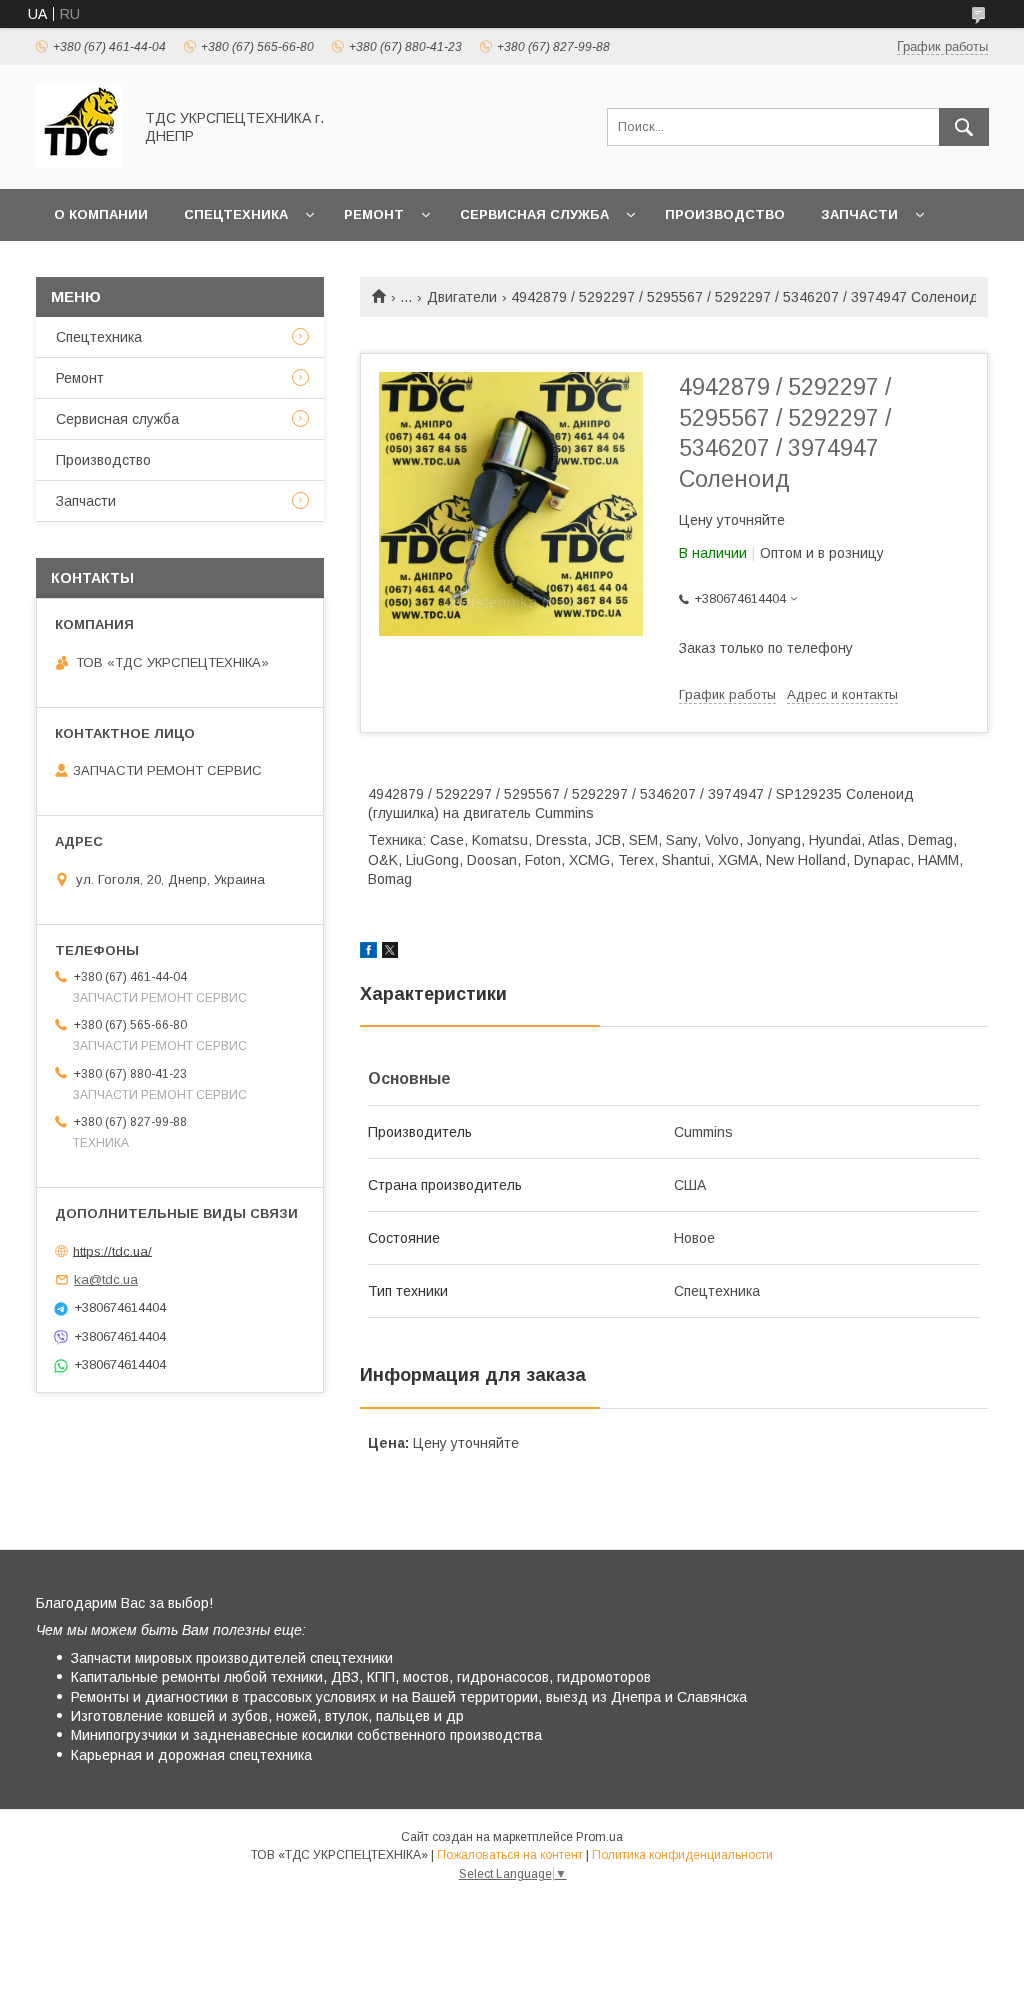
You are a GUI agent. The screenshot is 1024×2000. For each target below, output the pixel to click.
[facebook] (368, 953)
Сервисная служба (534, 214)
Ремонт (374, 214)
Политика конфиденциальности (682, 1855)
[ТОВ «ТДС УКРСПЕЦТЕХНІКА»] (78, 163)
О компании (101, 214)
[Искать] (964, 127)
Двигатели (462, 297)
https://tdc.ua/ (112, 1250)
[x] (390, 953)
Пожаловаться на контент (510, 1855)
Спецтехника (236, 214)
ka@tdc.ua (106, 1279)
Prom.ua (599, 1837)
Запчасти (859, 214)
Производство (725, 214)
